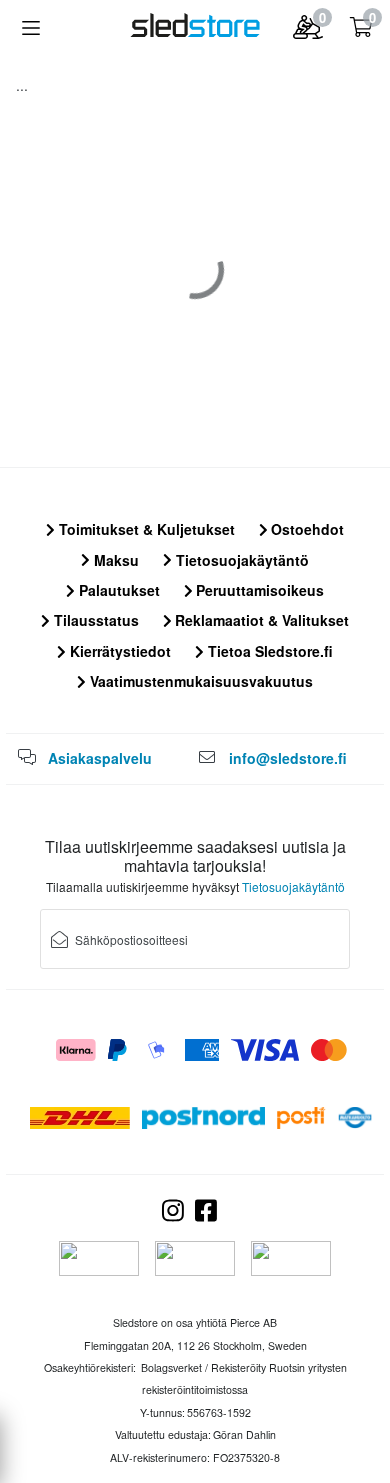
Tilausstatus (94, 620)
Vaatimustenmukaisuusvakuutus (199, 681)
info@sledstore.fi (288, 758)
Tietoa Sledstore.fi (268, 651)
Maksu (114, 560)
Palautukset (117, 590)
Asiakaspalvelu (100, 758)
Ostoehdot (305, 529)
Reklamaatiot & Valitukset (260, 620)
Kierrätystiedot (118, 651)
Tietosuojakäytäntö (240, 560)
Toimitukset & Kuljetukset (145, 529)
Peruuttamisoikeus (258, 590)
